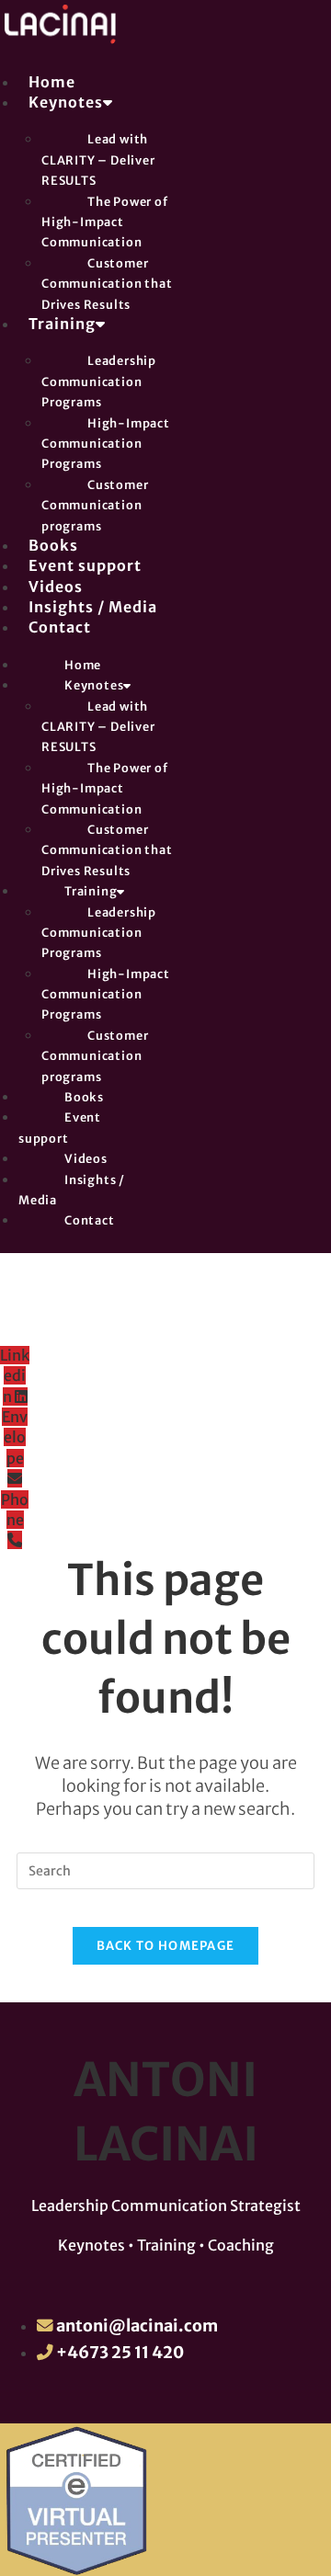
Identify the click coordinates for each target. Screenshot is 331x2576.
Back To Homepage (166, 1946)
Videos (56, 587)
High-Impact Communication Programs (106, 444)
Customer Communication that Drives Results (107, 284)
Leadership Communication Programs (99, 381)
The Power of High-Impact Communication (105, 222)
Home (52, 82)
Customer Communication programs (95, 505)
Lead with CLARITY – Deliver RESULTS (98, 160)
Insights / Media (93, 607)
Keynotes (66, 102)
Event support (85, 565)
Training (62, 324)
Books (53, 545)
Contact (60, 627)
